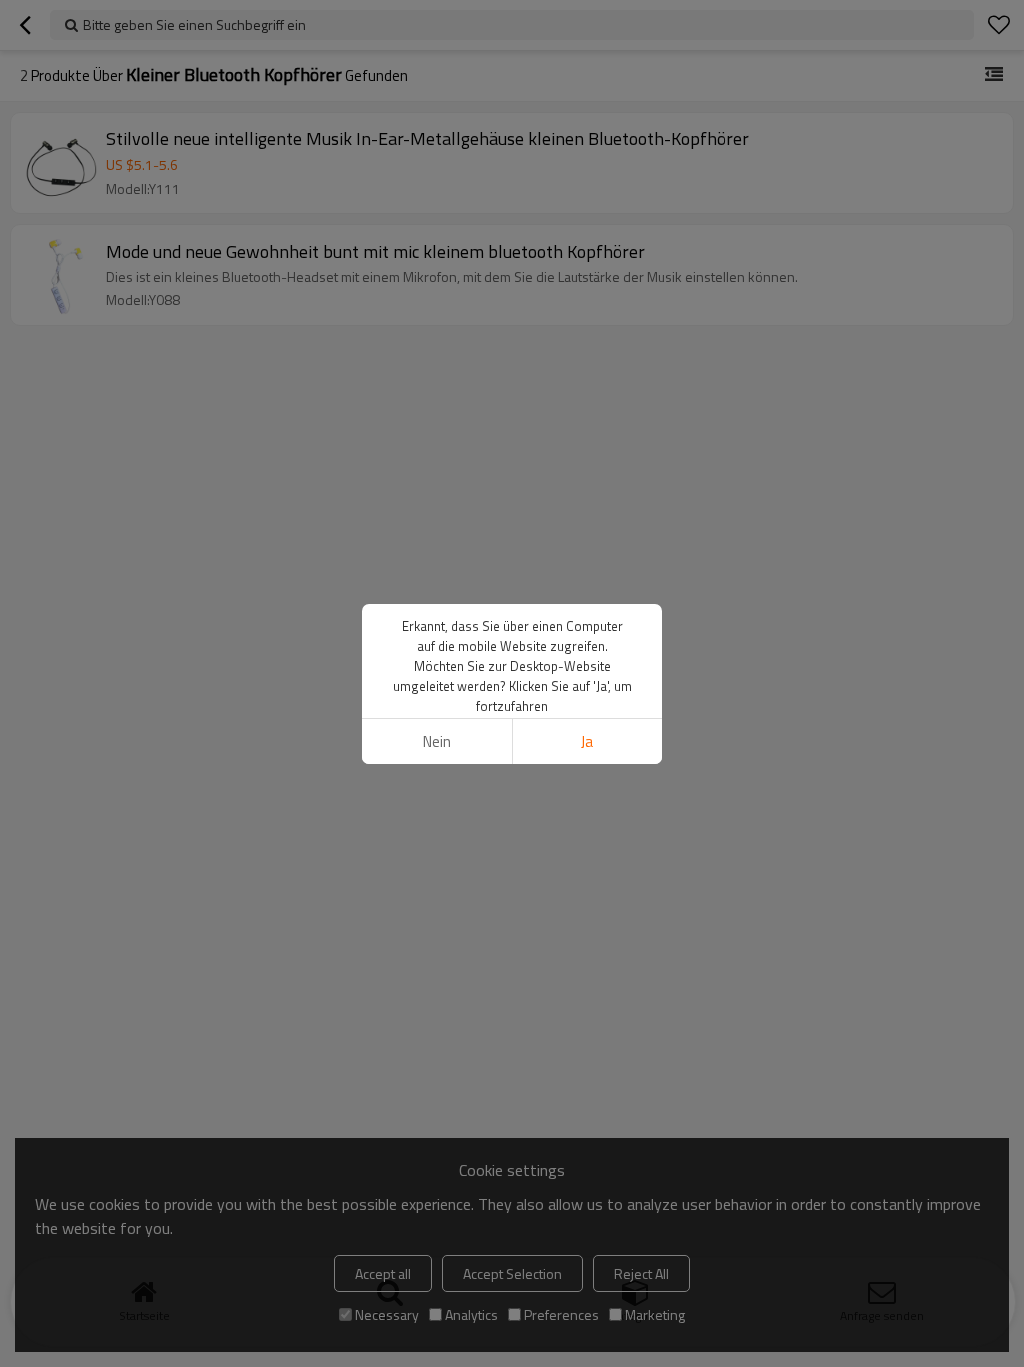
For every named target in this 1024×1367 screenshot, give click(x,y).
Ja (587, 741)
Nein (437, 741)
